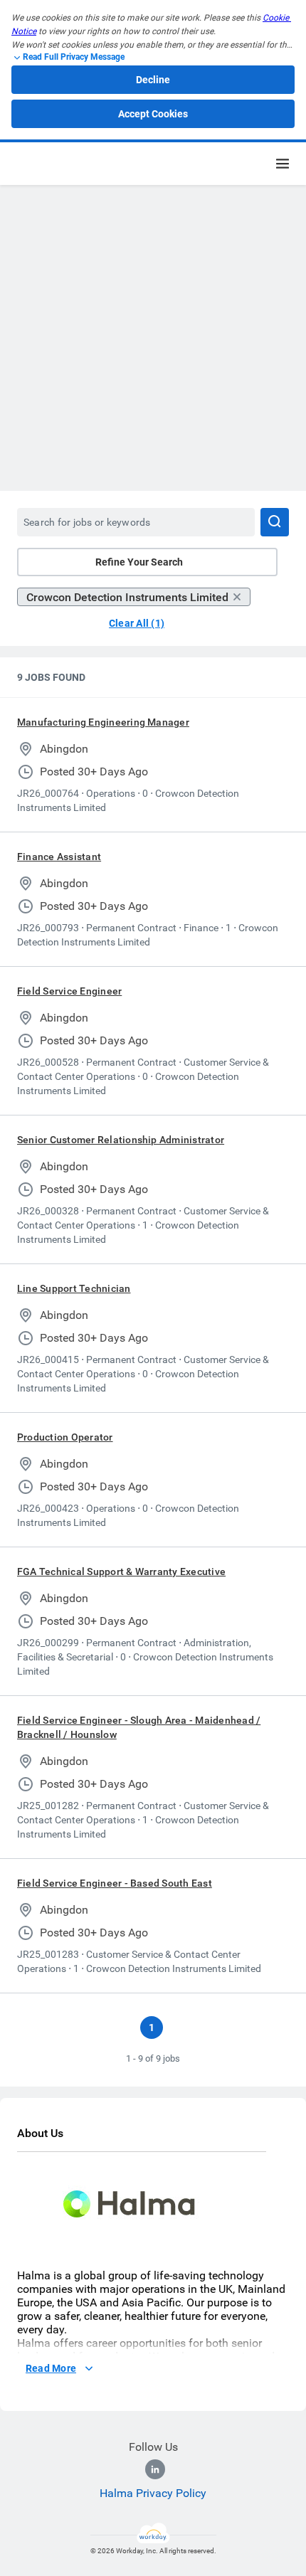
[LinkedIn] (155, 2469)
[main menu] (283, 164)
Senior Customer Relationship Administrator (121, 1140)
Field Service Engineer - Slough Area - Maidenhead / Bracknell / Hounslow (139, 1727)
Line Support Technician (74, 1288)
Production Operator (65, 1437)
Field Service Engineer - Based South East (115, 1883)
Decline (153, 80)
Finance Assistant (59, 857)
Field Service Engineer (69, 991)
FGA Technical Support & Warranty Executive (121, 1571)
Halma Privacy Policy (153, 2493)
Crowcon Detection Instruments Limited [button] (127, 597)
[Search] (275, 522)
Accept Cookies (153, 114)
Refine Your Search (139, 562)
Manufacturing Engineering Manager (103, 722)
